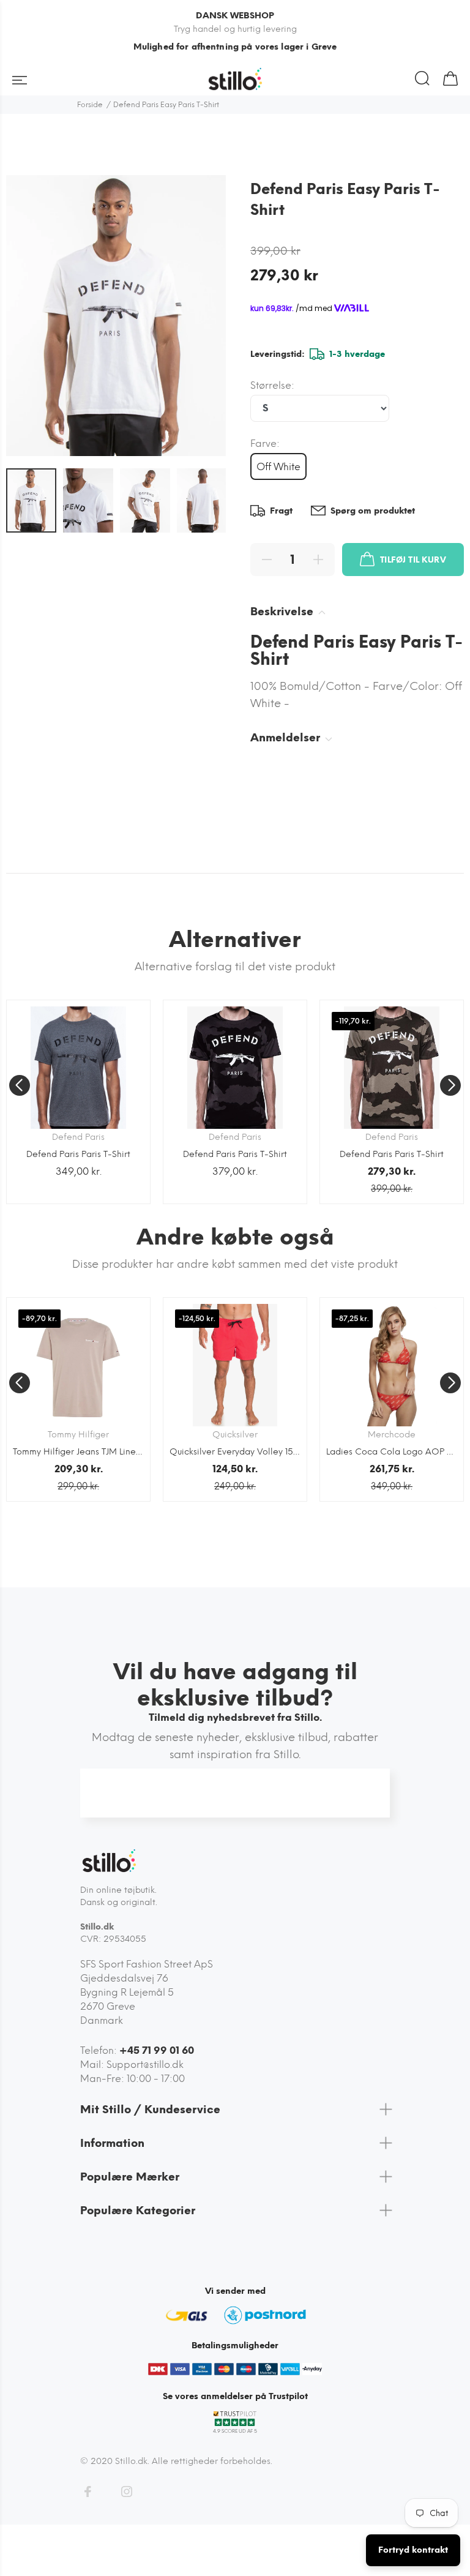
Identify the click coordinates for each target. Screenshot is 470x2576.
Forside (90, 105)
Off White (278, 467)
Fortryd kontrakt (413, 2550)
